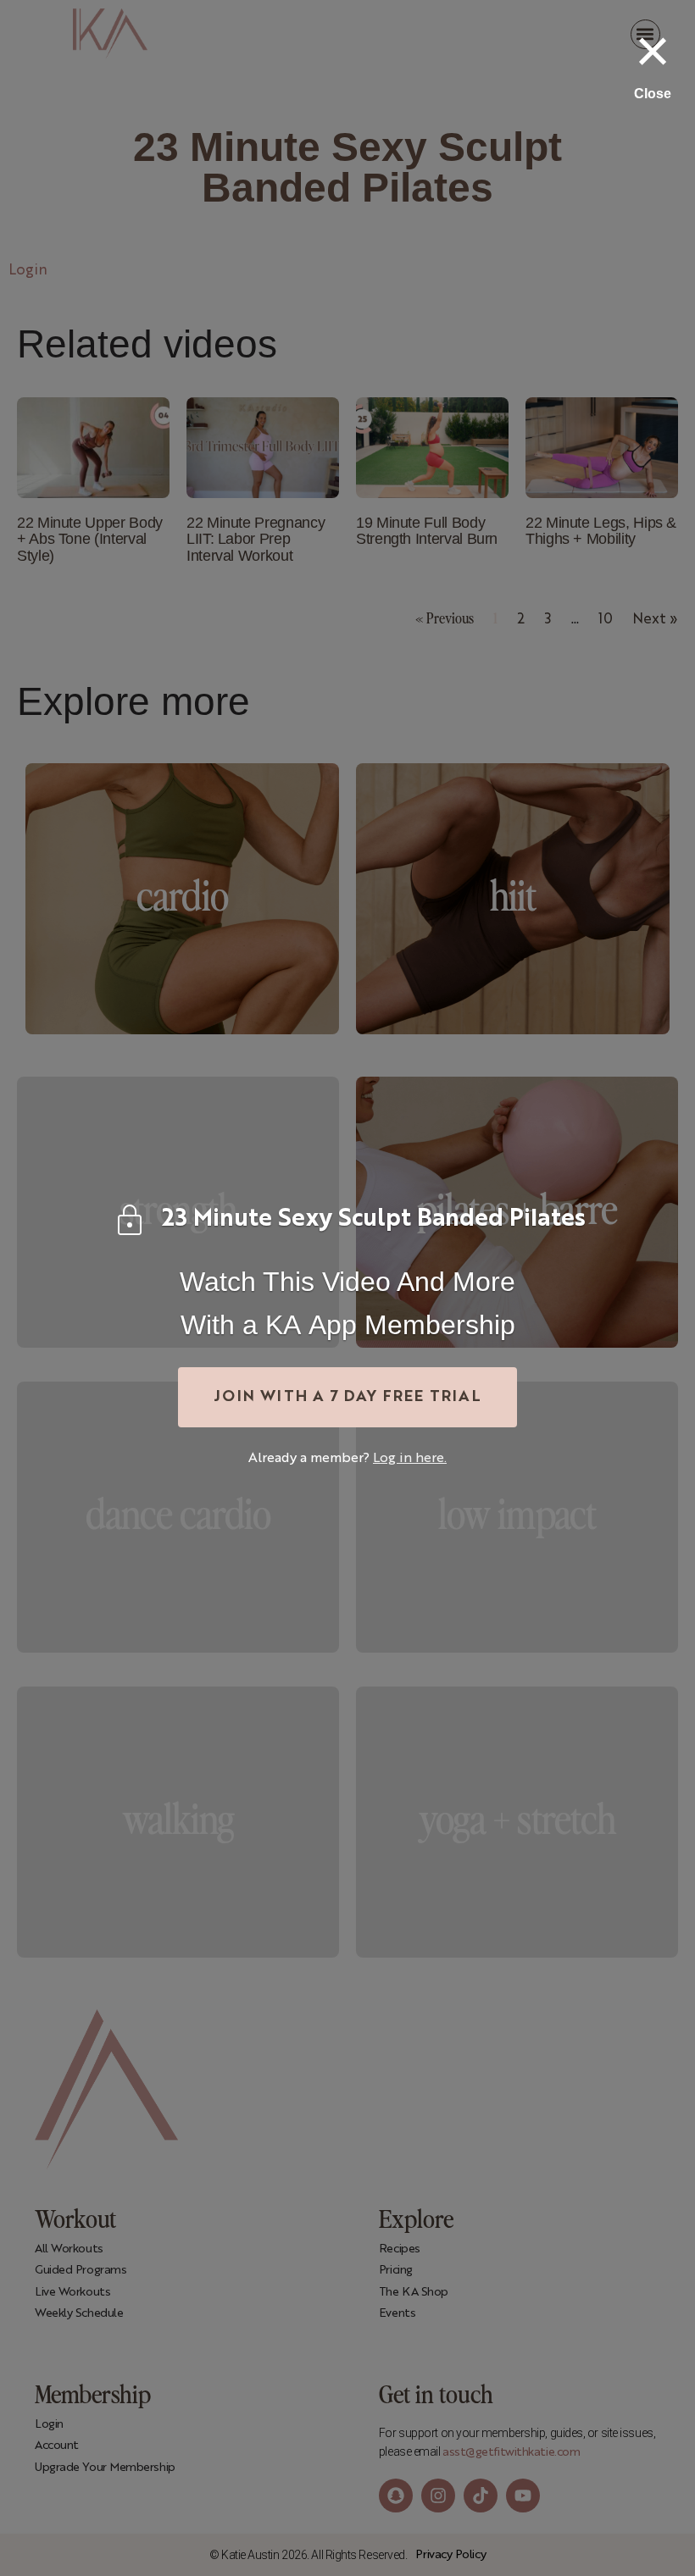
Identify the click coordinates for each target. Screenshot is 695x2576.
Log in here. (410, 1459)
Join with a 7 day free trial (347, 1397)
